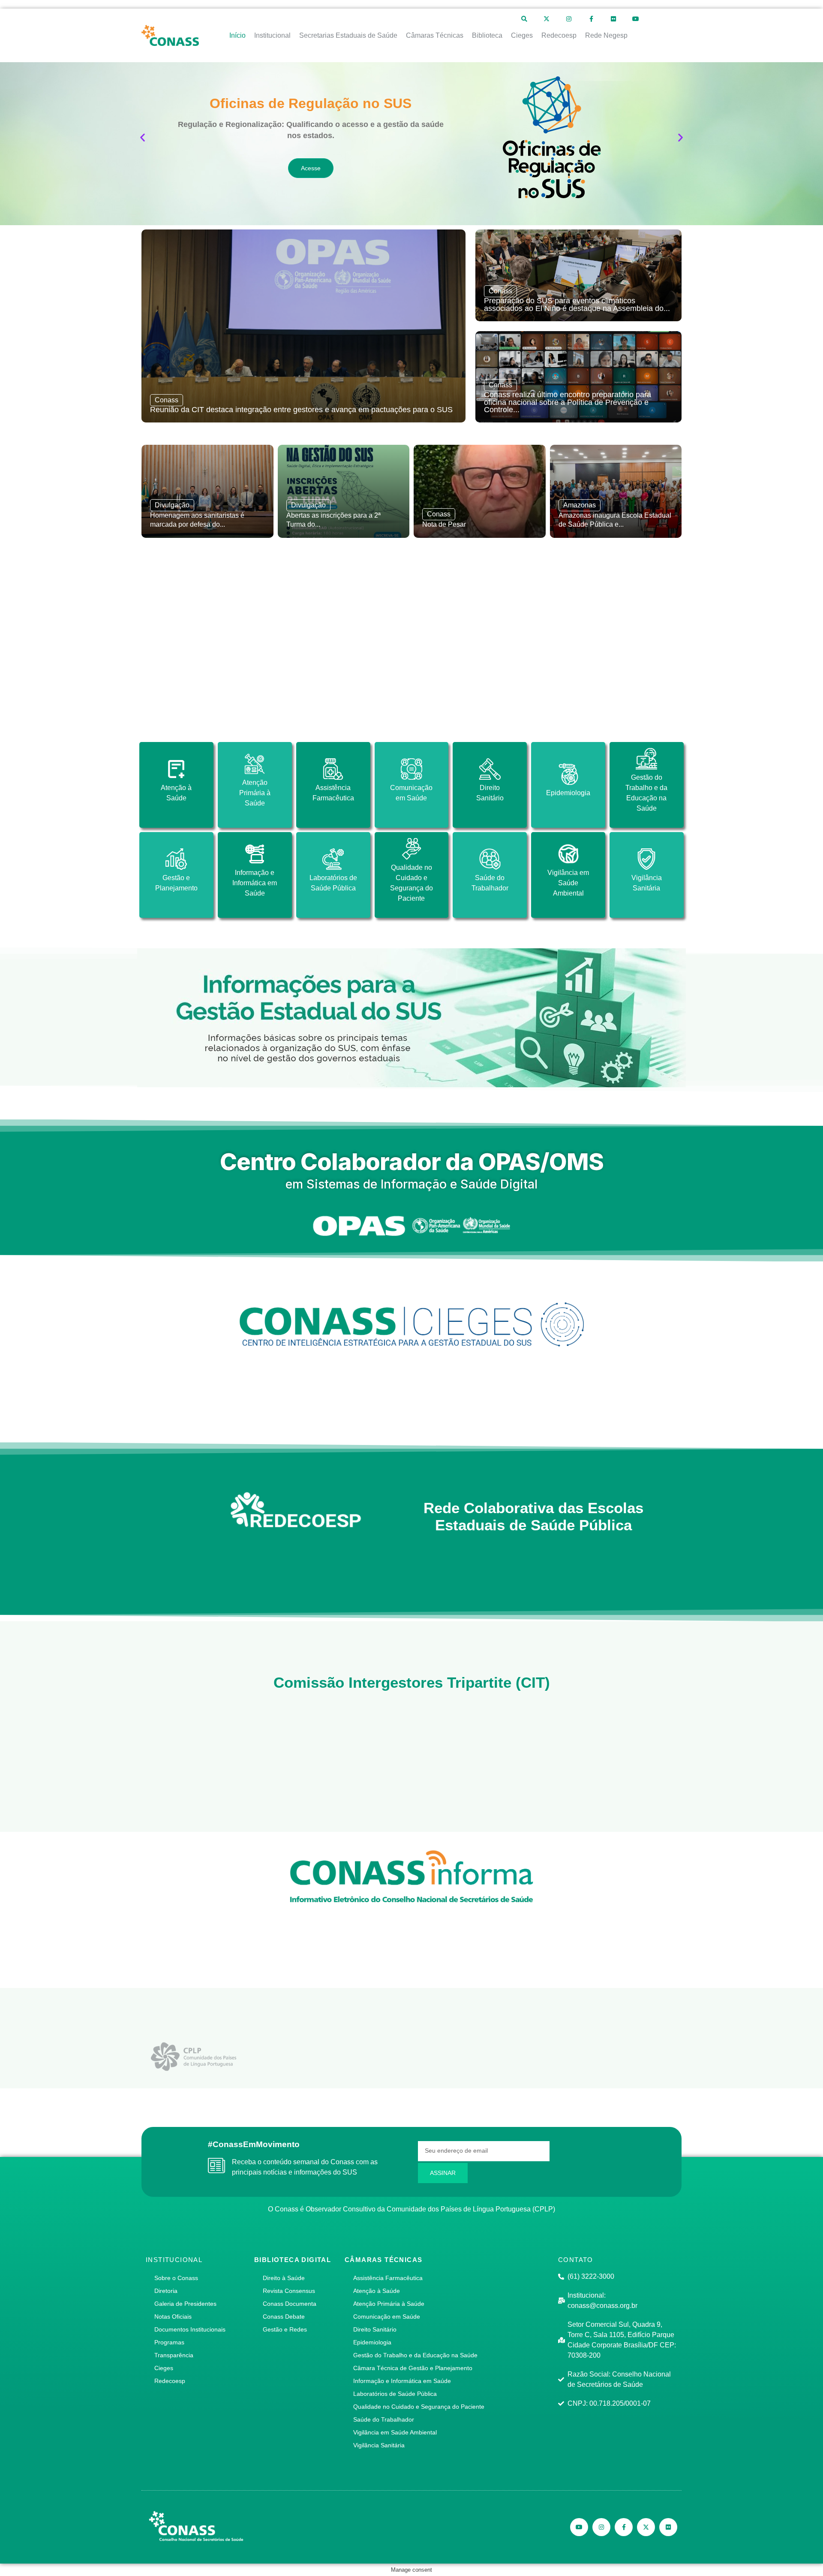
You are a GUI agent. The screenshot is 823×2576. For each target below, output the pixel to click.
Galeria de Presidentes (185, 2304)
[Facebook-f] (591, 19)
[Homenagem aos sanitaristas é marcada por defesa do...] (207, 491)
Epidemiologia (372, 2342)
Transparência (174, 2355)
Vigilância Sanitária (379, 2445)
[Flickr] (613, 19)
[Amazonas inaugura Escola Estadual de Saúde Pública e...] (616, 491)
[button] (143, 137)
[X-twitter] (547, 19)
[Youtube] (636, 19)
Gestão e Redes (285, 2329)
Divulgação (172, 505)
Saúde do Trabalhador (384, 2419)
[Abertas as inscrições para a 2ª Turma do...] (344, 491)
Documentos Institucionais (190, 2329)
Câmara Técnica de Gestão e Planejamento (413, 2368)
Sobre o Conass (176, 2278)
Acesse (311, 168)
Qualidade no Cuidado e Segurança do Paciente (419, 2407)
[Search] (524, 19)
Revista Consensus (289, 2291)
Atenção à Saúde (377, 2291)
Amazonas (580, 505)
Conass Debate (284, 2317)
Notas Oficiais (173, 2317)
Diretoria (166, 2291)
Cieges (164, 2368)
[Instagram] (569, 19)
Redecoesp (170, 2381)
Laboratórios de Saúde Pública (395, 2394)
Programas (169, 2342)
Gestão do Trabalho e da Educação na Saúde (415, 2355)
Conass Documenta (290, 2304)
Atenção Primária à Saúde (389, 2304)
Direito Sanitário (375, 2329)
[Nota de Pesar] (480, 491)
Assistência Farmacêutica (388, 2278)
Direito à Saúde (284, 2278)
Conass (167, 400)
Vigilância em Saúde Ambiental (395, 2432)
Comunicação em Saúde (387, 2317)
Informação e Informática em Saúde (402, 2381)
